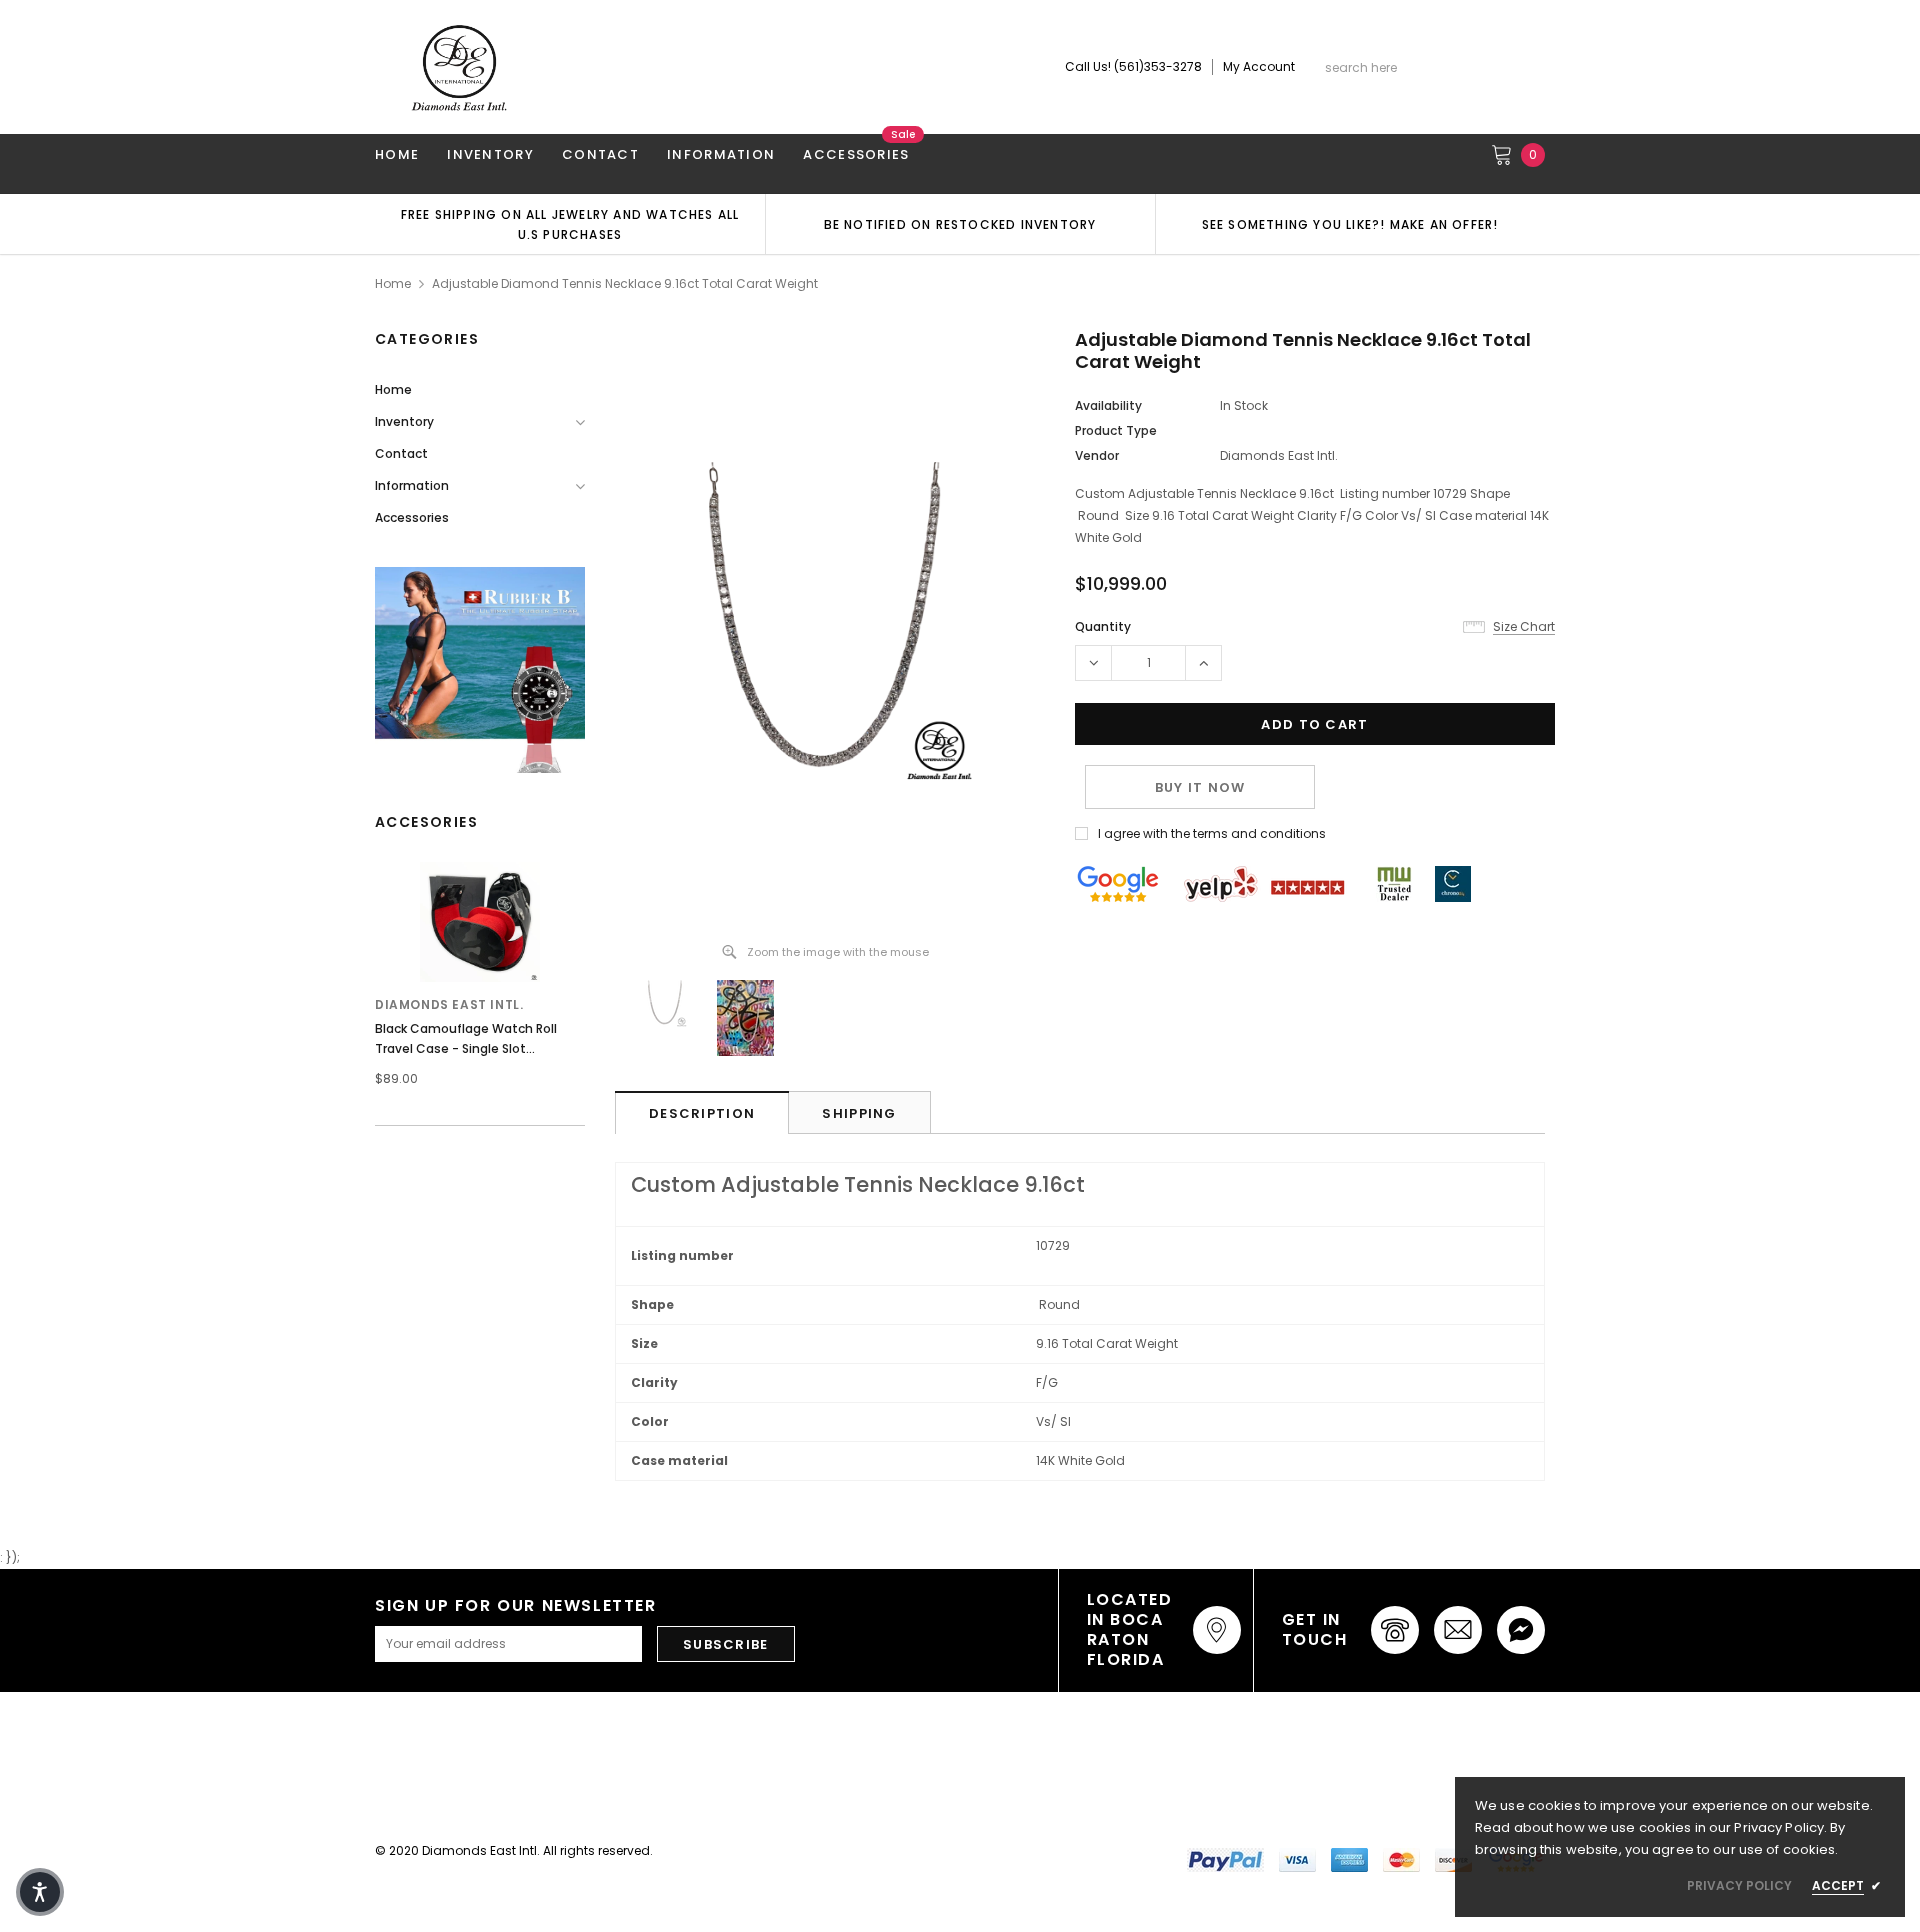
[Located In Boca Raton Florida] (1217, 1630)
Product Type (1116, 430)
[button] (40, 1892)
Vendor (1097, 455)
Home (393, 283)
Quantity (1103, 626)
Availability (1108, 405)
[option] (570, 224)
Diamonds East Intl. (449, 1004)
